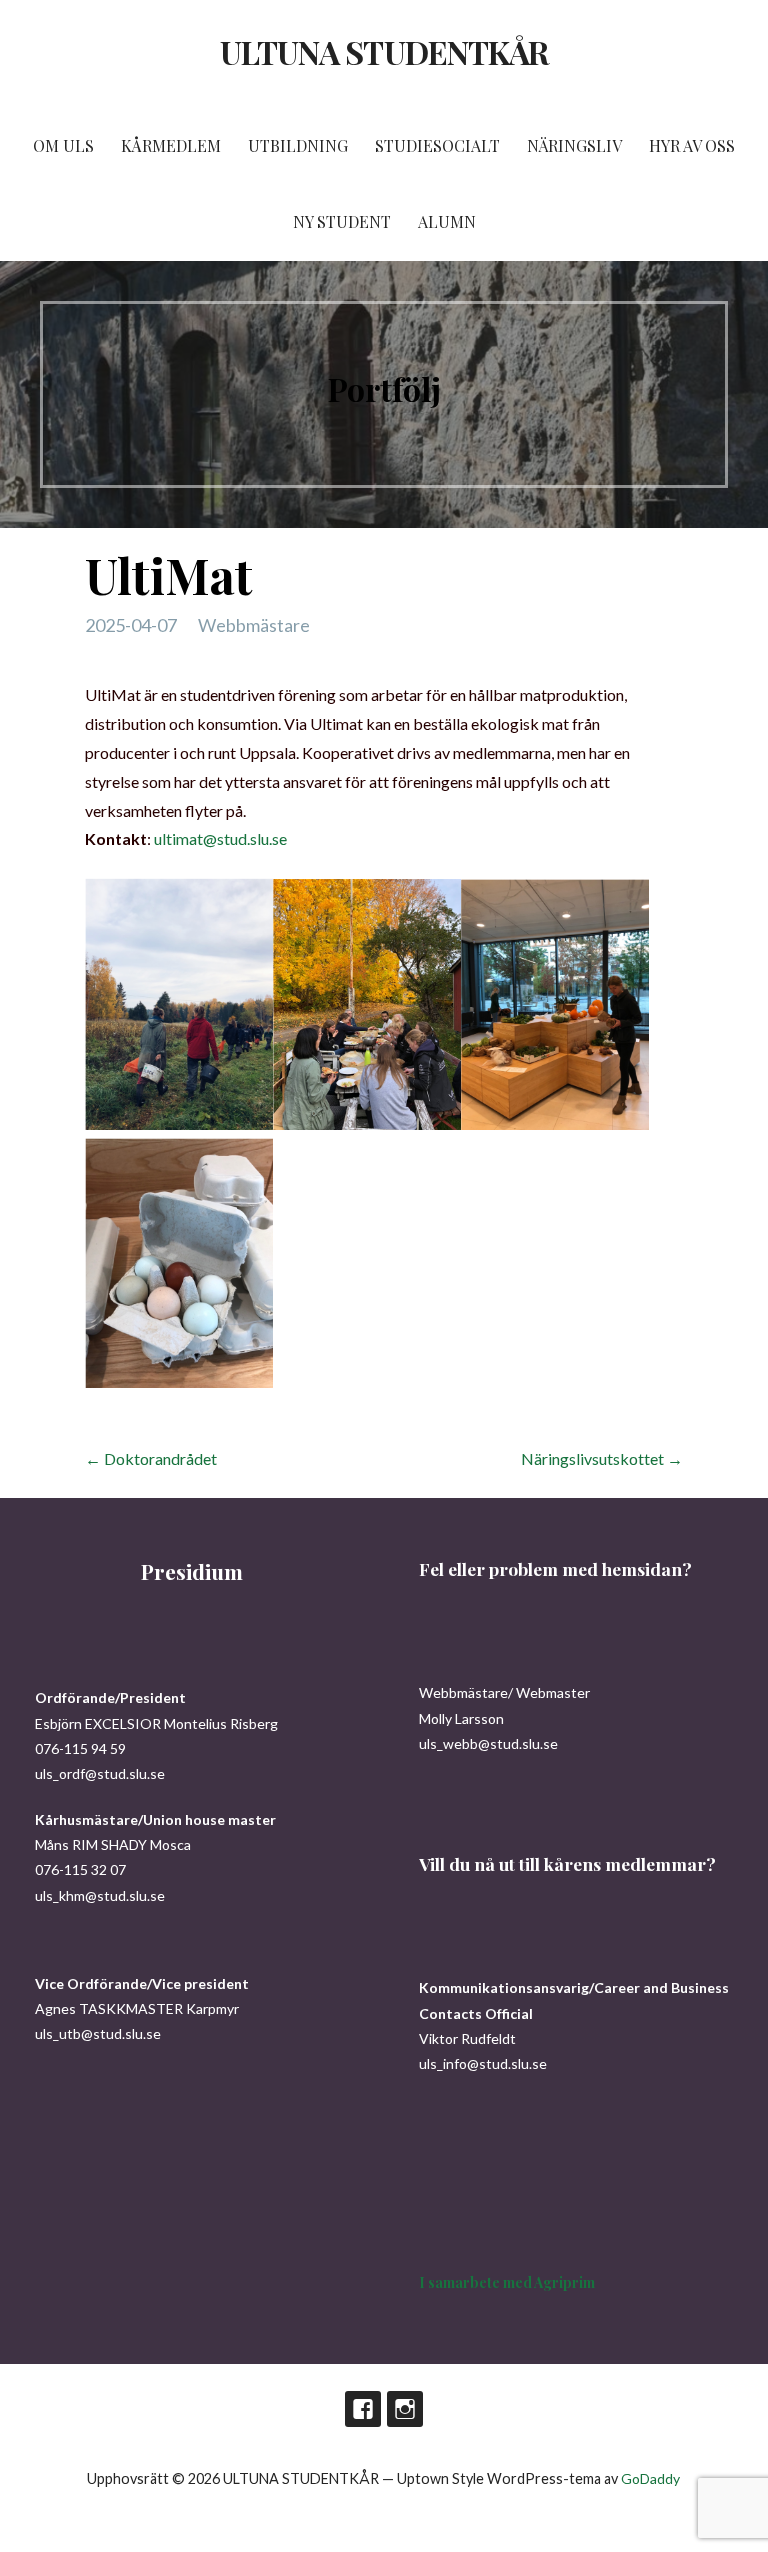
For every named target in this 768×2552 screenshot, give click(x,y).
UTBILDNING (298, 145)
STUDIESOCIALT (437, 145)
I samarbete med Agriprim (507, 2282)
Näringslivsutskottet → (602, 1458)
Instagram (405, 2409)
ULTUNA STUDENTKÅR (384, 51)
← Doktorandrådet (151, 1458)
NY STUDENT (342, 221)
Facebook (363, 2409)
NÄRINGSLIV (574, 145)
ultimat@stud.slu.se (220, 838)
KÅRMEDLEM (171, 145)
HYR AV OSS (692, 145)
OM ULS (63, 145)
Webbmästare (254, 625)
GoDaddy (650, 2478)
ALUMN (447, 221)
